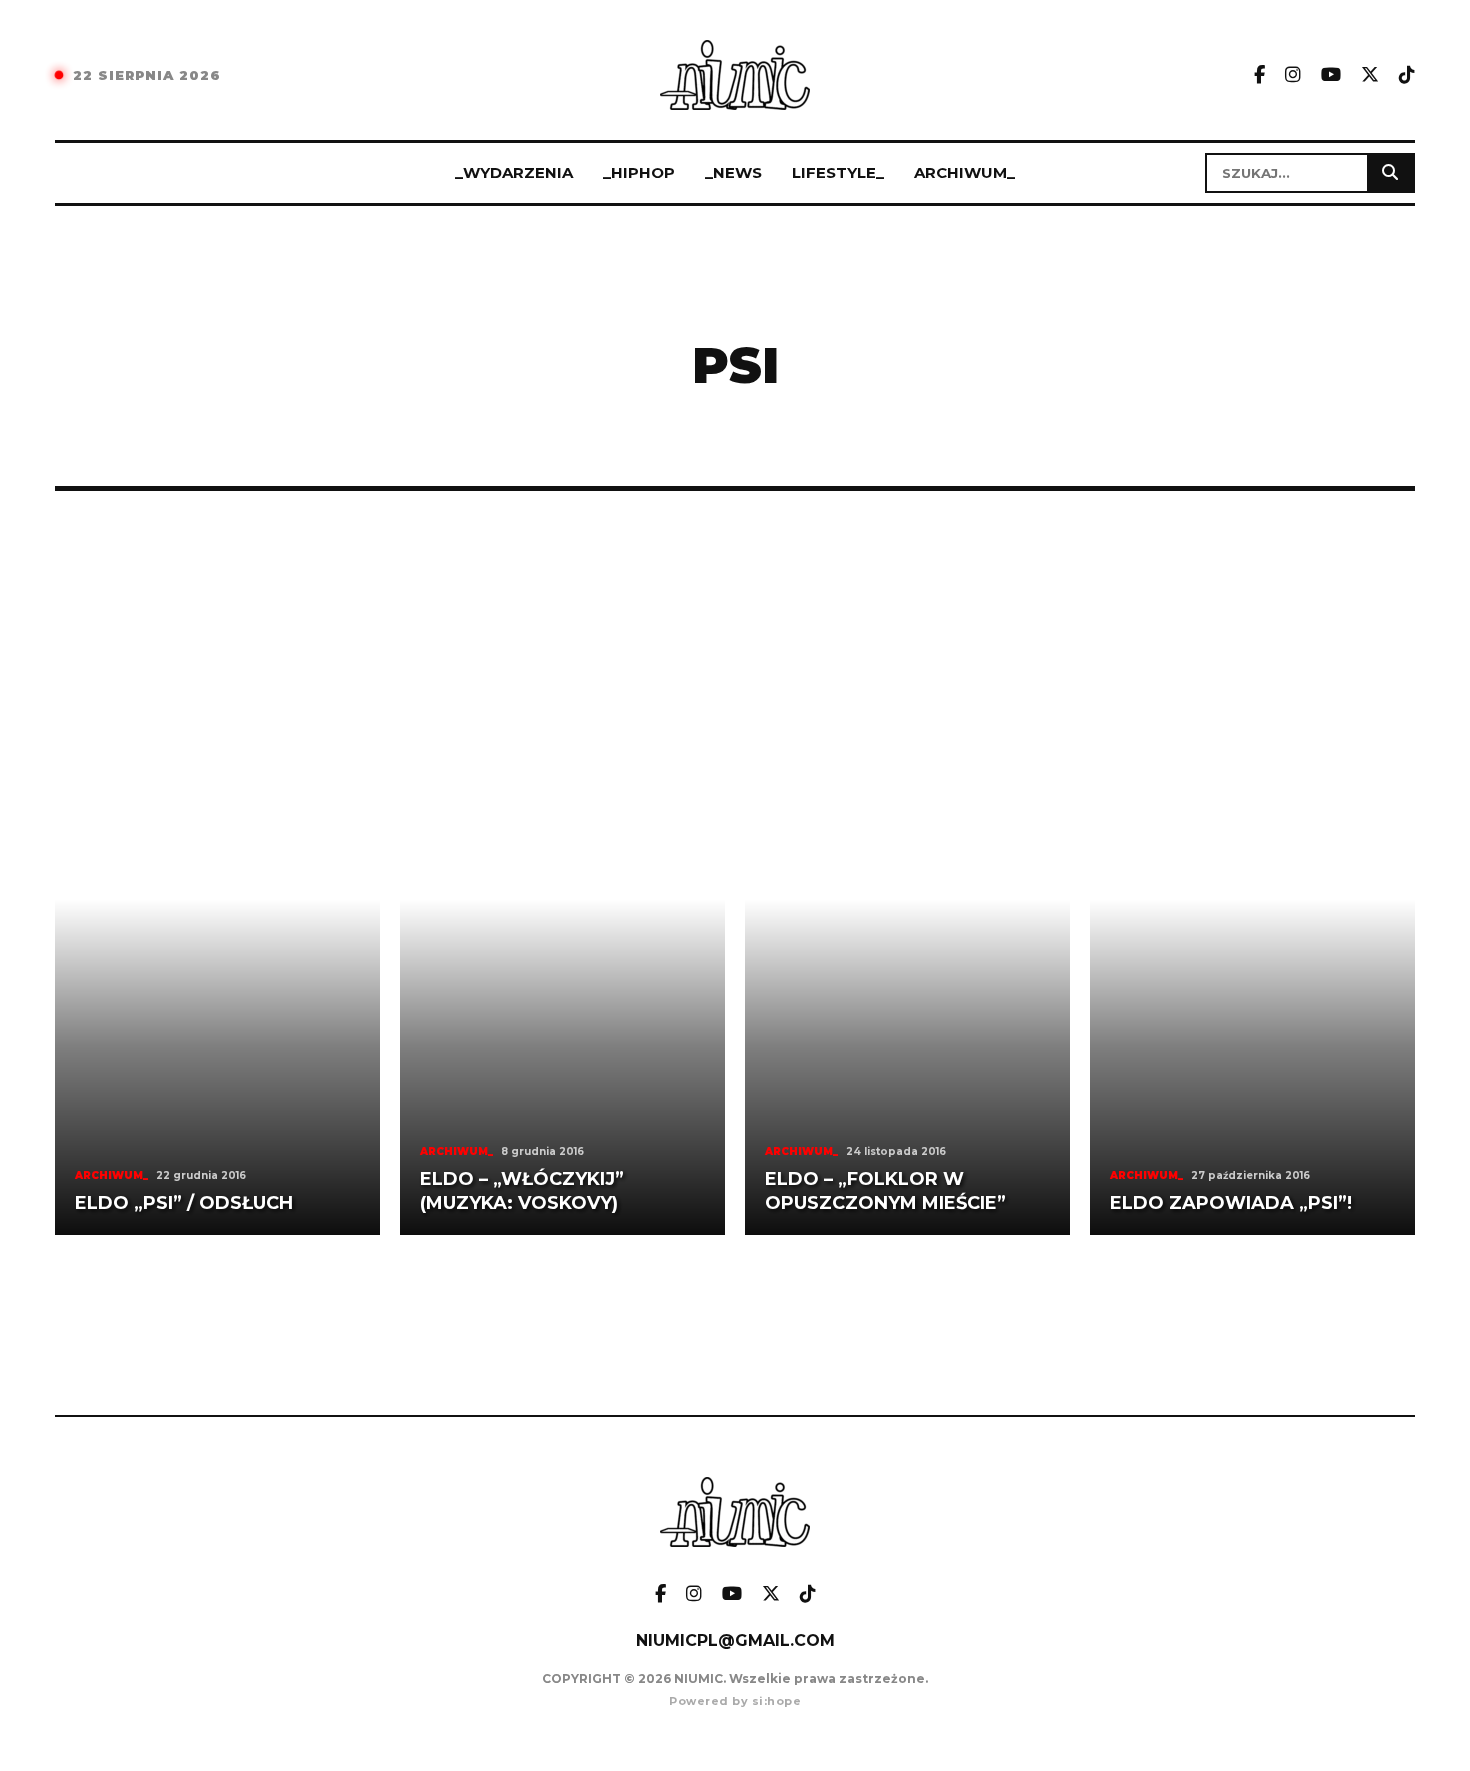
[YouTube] (1331, 75)
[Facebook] (1259, 75)
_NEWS (733, 172)
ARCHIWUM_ (964, 172)
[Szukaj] (1390, 173)
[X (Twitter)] (1370, 75)
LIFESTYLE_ (838, 172)
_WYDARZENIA (514, 172)
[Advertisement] (735, 653)
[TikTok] (1407, 75)
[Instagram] (1293, 75)
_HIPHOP (639, 172)
